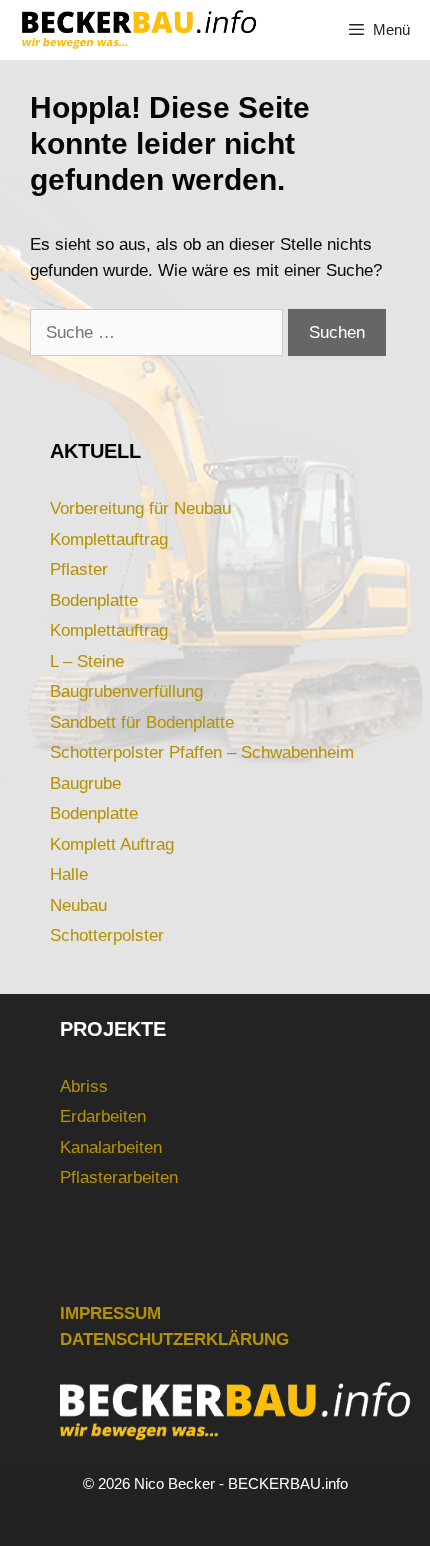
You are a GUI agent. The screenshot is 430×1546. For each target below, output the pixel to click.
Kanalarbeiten (111, 1147)
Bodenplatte (94, 600)
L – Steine (87, 661)
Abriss (84, 1086)
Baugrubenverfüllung (126, 691)
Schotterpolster (107, 935)
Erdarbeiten (103, 1116)
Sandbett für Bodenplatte (142, 722)
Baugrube (85, 783)
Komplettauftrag (109, 539)
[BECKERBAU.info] (138, 30)
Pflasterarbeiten (119, 1177)
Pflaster (79, 569)
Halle (69, 874)
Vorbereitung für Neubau (140, 508)
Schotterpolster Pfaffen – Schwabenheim (202, 752)
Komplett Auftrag (112, 844)
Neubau (78, 905)
